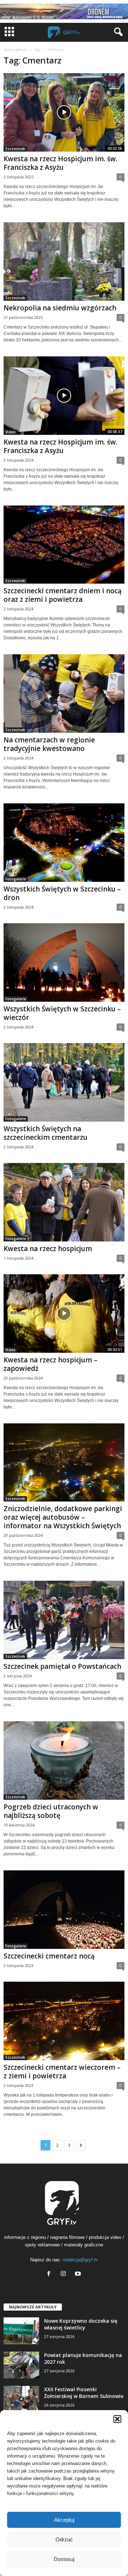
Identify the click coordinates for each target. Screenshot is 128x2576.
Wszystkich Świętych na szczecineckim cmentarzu (46, 1133)
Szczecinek (15, 149)
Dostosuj (64, 2559)
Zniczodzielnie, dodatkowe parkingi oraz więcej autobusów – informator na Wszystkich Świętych (63, 1517)
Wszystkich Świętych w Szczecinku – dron (62, 893)
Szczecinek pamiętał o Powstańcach (62, 1666)
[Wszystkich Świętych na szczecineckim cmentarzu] (64, 1082)
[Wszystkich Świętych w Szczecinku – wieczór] (64, 962)
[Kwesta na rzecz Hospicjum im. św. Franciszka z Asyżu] (64, 112)
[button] (117, 2419)
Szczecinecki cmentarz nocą (49, 1956)
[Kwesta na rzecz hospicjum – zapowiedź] (64, 1314)
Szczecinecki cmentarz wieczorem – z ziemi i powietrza (62, 2072)
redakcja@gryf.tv (80, 2260)
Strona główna (15, 50)
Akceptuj (64, 2520)
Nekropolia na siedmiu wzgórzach (60, 308)
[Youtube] (79, 2274)
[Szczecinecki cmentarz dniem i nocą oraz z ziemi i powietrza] (64, 545)
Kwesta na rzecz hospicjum (48, 1249)
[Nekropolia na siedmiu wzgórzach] (64, 261)
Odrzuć (64, 2539)
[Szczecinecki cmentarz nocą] (64, 1910)
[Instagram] (65, 2274)
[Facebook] (50, 2274)
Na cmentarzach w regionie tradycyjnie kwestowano (49, 744)
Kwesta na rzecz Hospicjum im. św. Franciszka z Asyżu (60, 163)
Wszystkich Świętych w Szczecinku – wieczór (62, 1013)
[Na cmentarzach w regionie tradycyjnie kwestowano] (64, 693)
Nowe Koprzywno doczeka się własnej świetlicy (81, 2324)
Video (10, 432)
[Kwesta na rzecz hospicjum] (64, 1202)
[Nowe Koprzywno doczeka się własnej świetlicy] (21, 2331)
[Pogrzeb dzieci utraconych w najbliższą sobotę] (64, 1760)
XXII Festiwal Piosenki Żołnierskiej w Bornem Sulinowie (84, 2393)
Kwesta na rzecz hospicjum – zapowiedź (50, 1364)
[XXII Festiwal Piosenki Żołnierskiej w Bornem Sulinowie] (21, 2399)
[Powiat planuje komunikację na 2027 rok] (21, 2365)
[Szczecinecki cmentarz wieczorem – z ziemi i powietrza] (64, 2021)
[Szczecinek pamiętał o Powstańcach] (64, 1620)
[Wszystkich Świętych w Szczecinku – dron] (64, 843)
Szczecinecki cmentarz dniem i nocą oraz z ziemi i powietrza (63, 595)
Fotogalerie (16, 879)
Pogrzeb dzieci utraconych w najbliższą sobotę (51, 1811)
